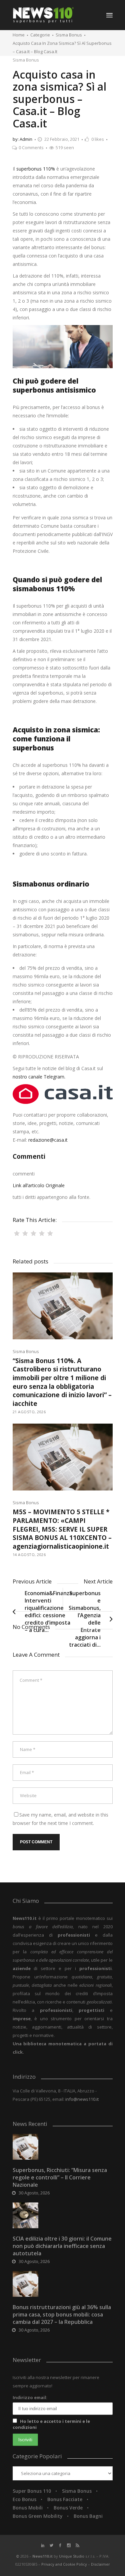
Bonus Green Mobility (38, 2516)
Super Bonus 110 (32, 2491)
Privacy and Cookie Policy (65, 2564)
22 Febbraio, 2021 (62, 139)
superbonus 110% (36, 169)
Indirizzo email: (30, 2397)
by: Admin (22, 139)
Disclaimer (100, 2564)
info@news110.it (82, 2099)
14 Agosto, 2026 (29, 1555)
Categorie (40, 35)
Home (19, 35)
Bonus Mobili (28, 2508)
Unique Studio (72, 2556)
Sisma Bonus (69, 35)
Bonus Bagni (88, 2516)
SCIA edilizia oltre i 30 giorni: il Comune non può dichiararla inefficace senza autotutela (62, 2246)
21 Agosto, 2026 (29, 1412)
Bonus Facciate (65, 2499)
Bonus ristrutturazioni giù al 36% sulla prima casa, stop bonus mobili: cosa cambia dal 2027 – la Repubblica (62, 2314)
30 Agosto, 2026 (34, 2193)
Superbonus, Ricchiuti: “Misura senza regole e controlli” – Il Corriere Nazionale (60, 2177)
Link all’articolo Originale (39, 1185)
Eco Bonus (24, 2499)
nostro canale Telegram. (39, 1077)
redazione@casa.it (48, 1140)
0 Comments (31, 147)
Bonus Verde (68, 2508)
